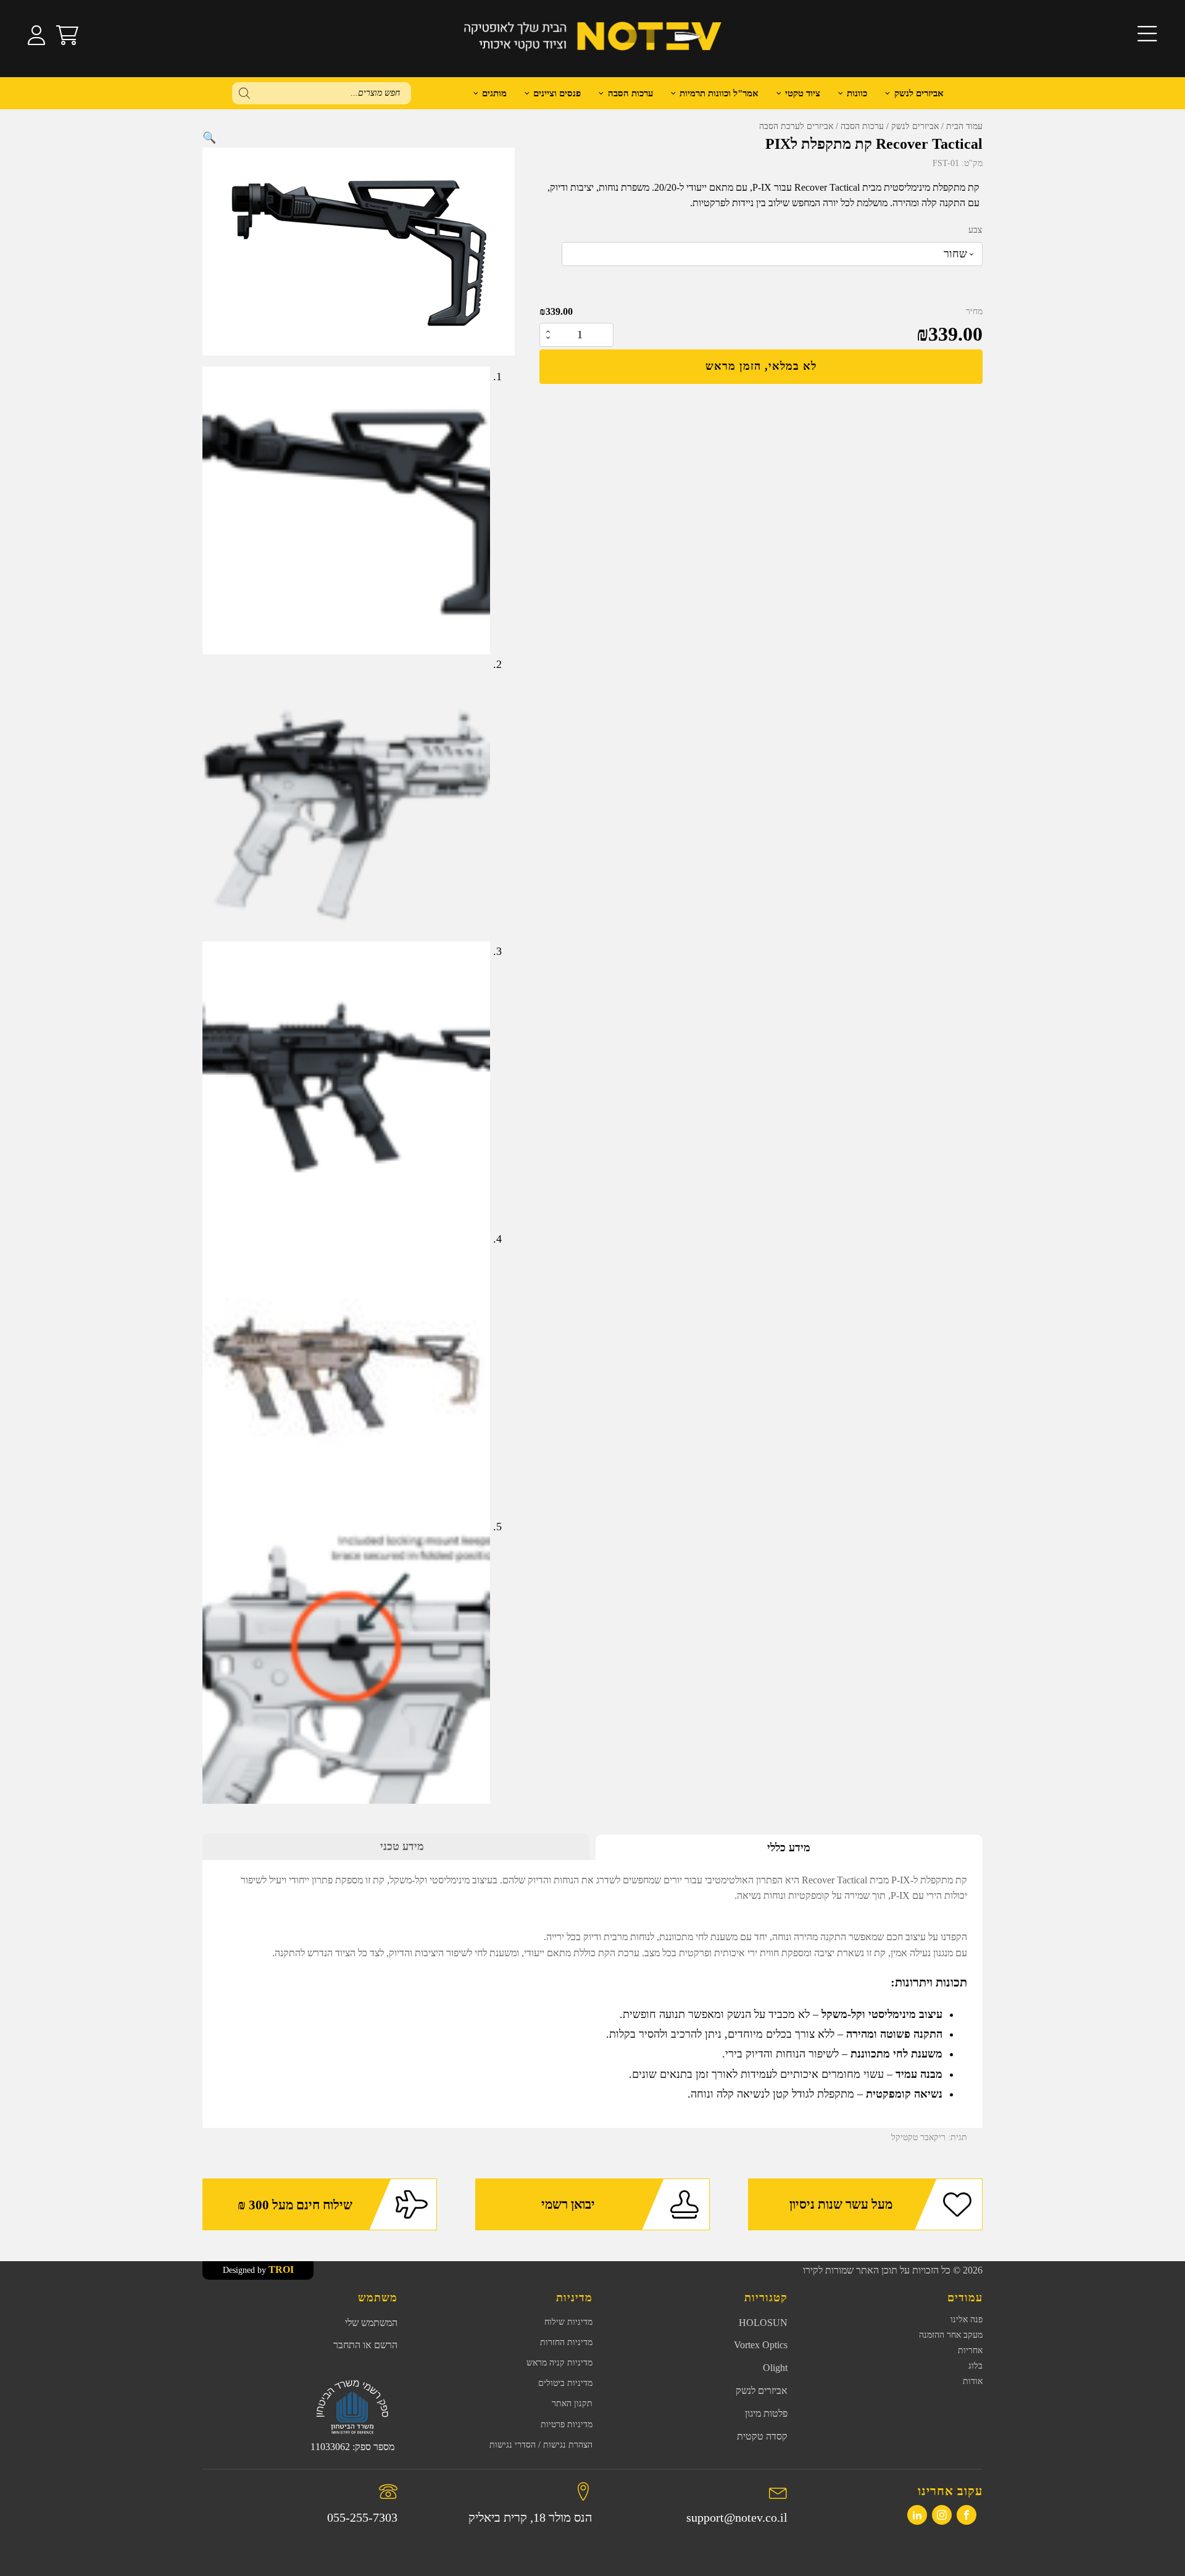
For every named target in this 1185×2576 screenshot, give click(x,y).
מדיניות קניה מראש (559, 2363)
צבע (975, 230)
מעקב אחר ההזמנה (951, 2335)
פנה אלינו (967, 2320)
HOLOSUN (763, 2323)
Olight (775, 2368)
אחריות (970, 2350)
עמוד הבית (964, 126)
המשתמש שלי (371, 2323)
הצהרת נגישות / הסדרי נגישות (541, 2445)
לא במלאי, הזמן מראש (761, 366)
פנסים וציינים (557, 93)
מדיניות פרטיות (567, 2424)
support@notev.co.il (737, 2517)
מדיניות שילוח (568, 2322)
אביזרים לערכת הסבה (796, 126)
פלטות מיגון (766, 2413)
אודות (973, 2381)
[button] (209, 138)
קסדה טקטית (762, 2436)
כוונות (857, 93)
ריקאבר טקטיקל (918, 2137)
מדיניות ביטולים (565, 2383)
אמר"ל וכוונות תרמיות (719, 93)
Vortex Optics (761, 2345)
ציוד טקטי (803, 93)
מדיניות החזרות (566, 2342)
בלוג (975, 2366)
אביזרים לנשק (919, 93)
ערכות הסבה (862, 126)
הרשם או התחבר (365, 2345)
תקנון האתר (572, 2403)
